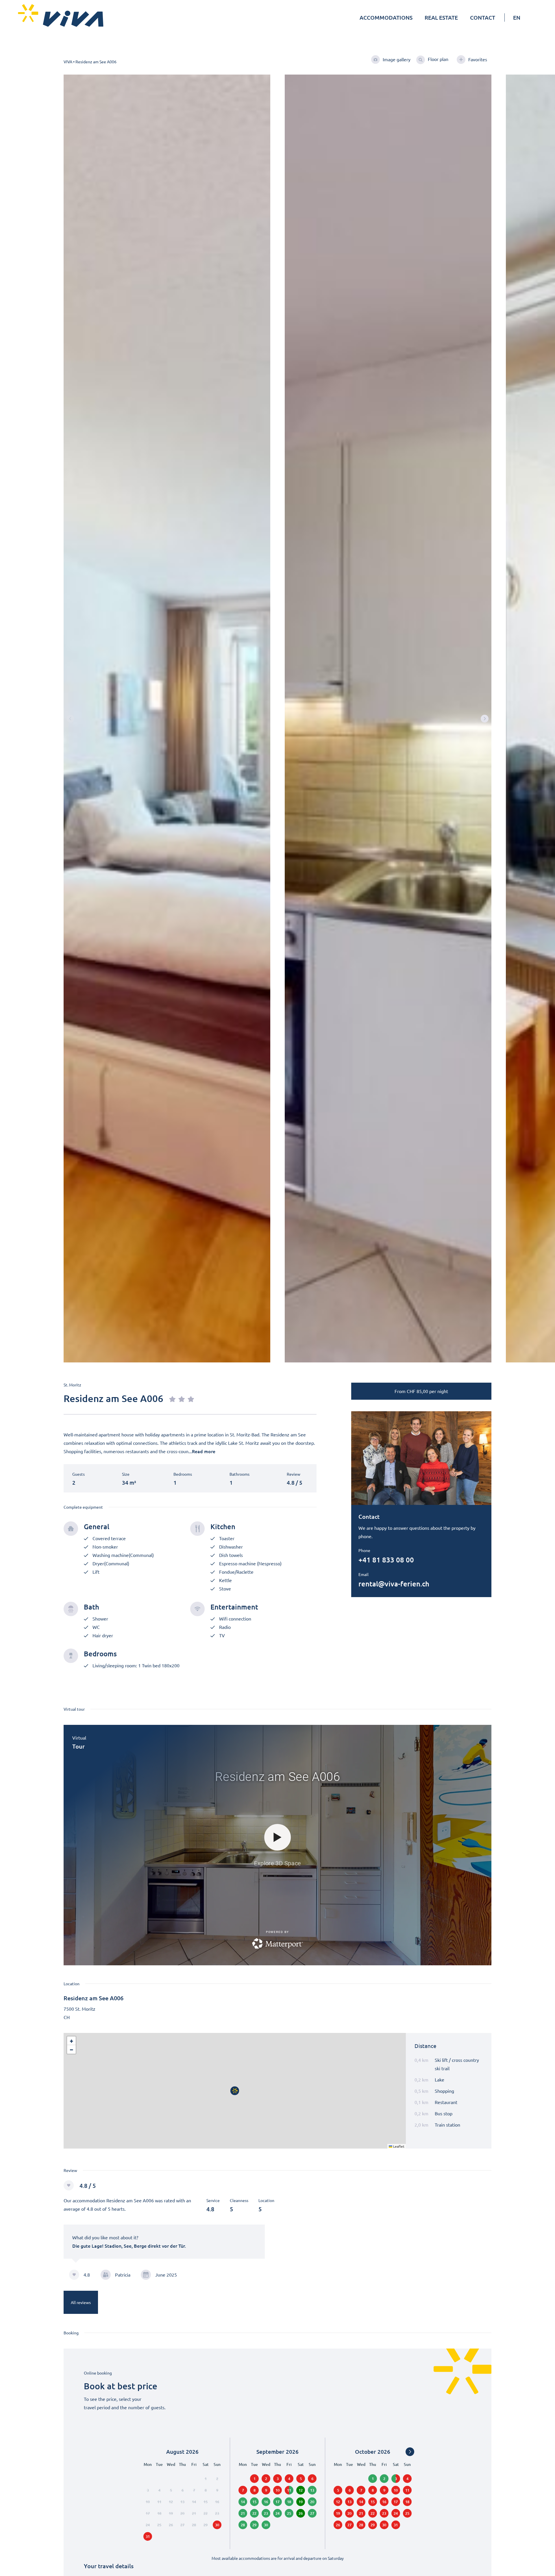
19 (301, 2502)
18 (289, 2502)
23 (266, 2513)
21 (243, 2513)
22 (254, 2513)
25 (289, 2513)
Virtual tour (74, 1709)
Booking (71, 2333)
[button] (485, 718)
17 (277, 2502)
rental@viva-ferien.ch (394, 1584)
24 (277, 2513)
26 (301, 2513)
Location (72, 1984)
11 (289, 2490)
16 (266, 2502)
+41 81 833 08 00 (386, 1560)
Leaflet (398, 2146)
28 (243, 2525)
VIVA (68, 62)
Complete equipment (83, 1507)
